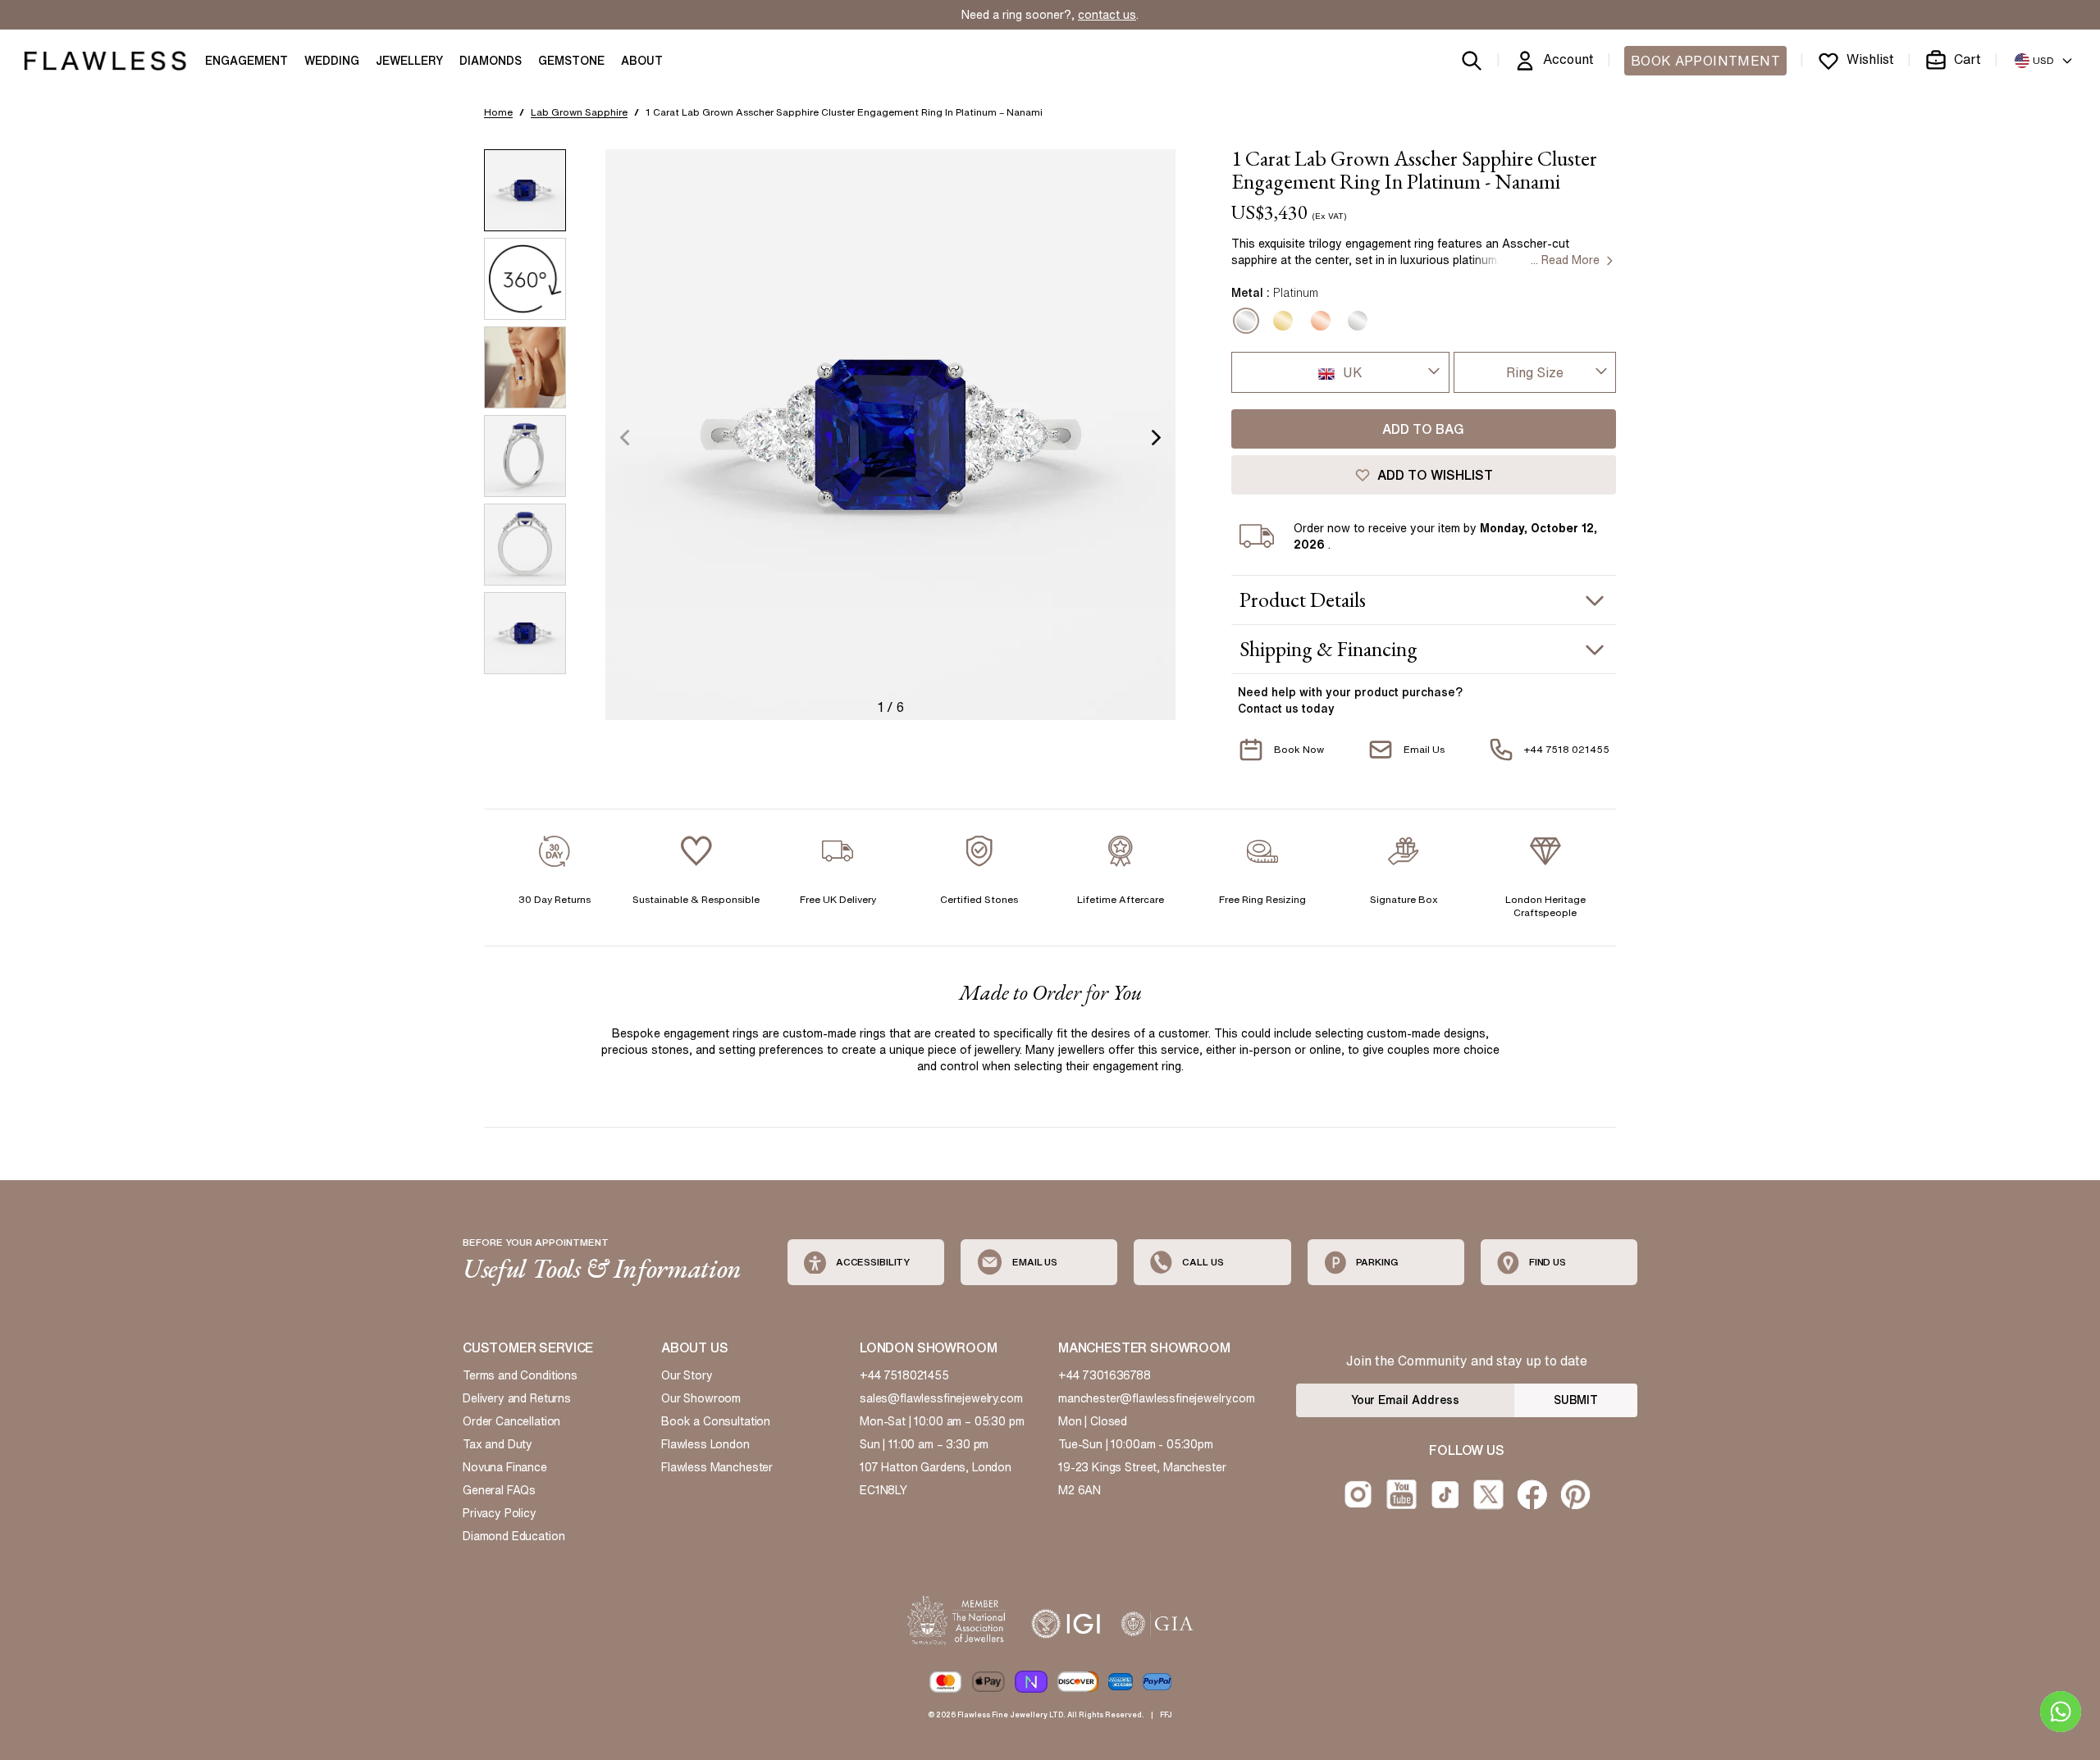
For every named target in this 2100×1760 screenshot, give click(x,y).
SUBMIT (1576, 1400)
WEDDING (332, 61)
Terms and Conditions (520, 1375)
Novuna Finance (505, 1467)
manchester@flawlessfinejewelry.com (1157, 1398)
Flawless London (705, 1444)
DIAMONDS (491, 61)
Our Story (687, 1375)
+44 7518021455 (904, 1375)
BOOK (1705, 61)
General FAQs (499, 1490)
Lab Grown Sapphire (579, 112)
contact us (1107, 15)
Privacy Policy (500, 1513)
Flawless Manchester (717, 1467)
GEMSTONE (571, 61)
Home (498, 112)
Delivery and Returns (517, 1398)
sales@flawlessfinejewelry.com (941, 1398)
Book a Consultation (716, 1421)
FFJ (1166, 1714)
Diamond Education (514, 1536)
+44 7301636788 (1105, 1375)
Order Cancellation (511, 1421)
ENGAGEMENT (247, 61)
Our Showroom (701, 1398)
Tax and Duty (498, 1444)
